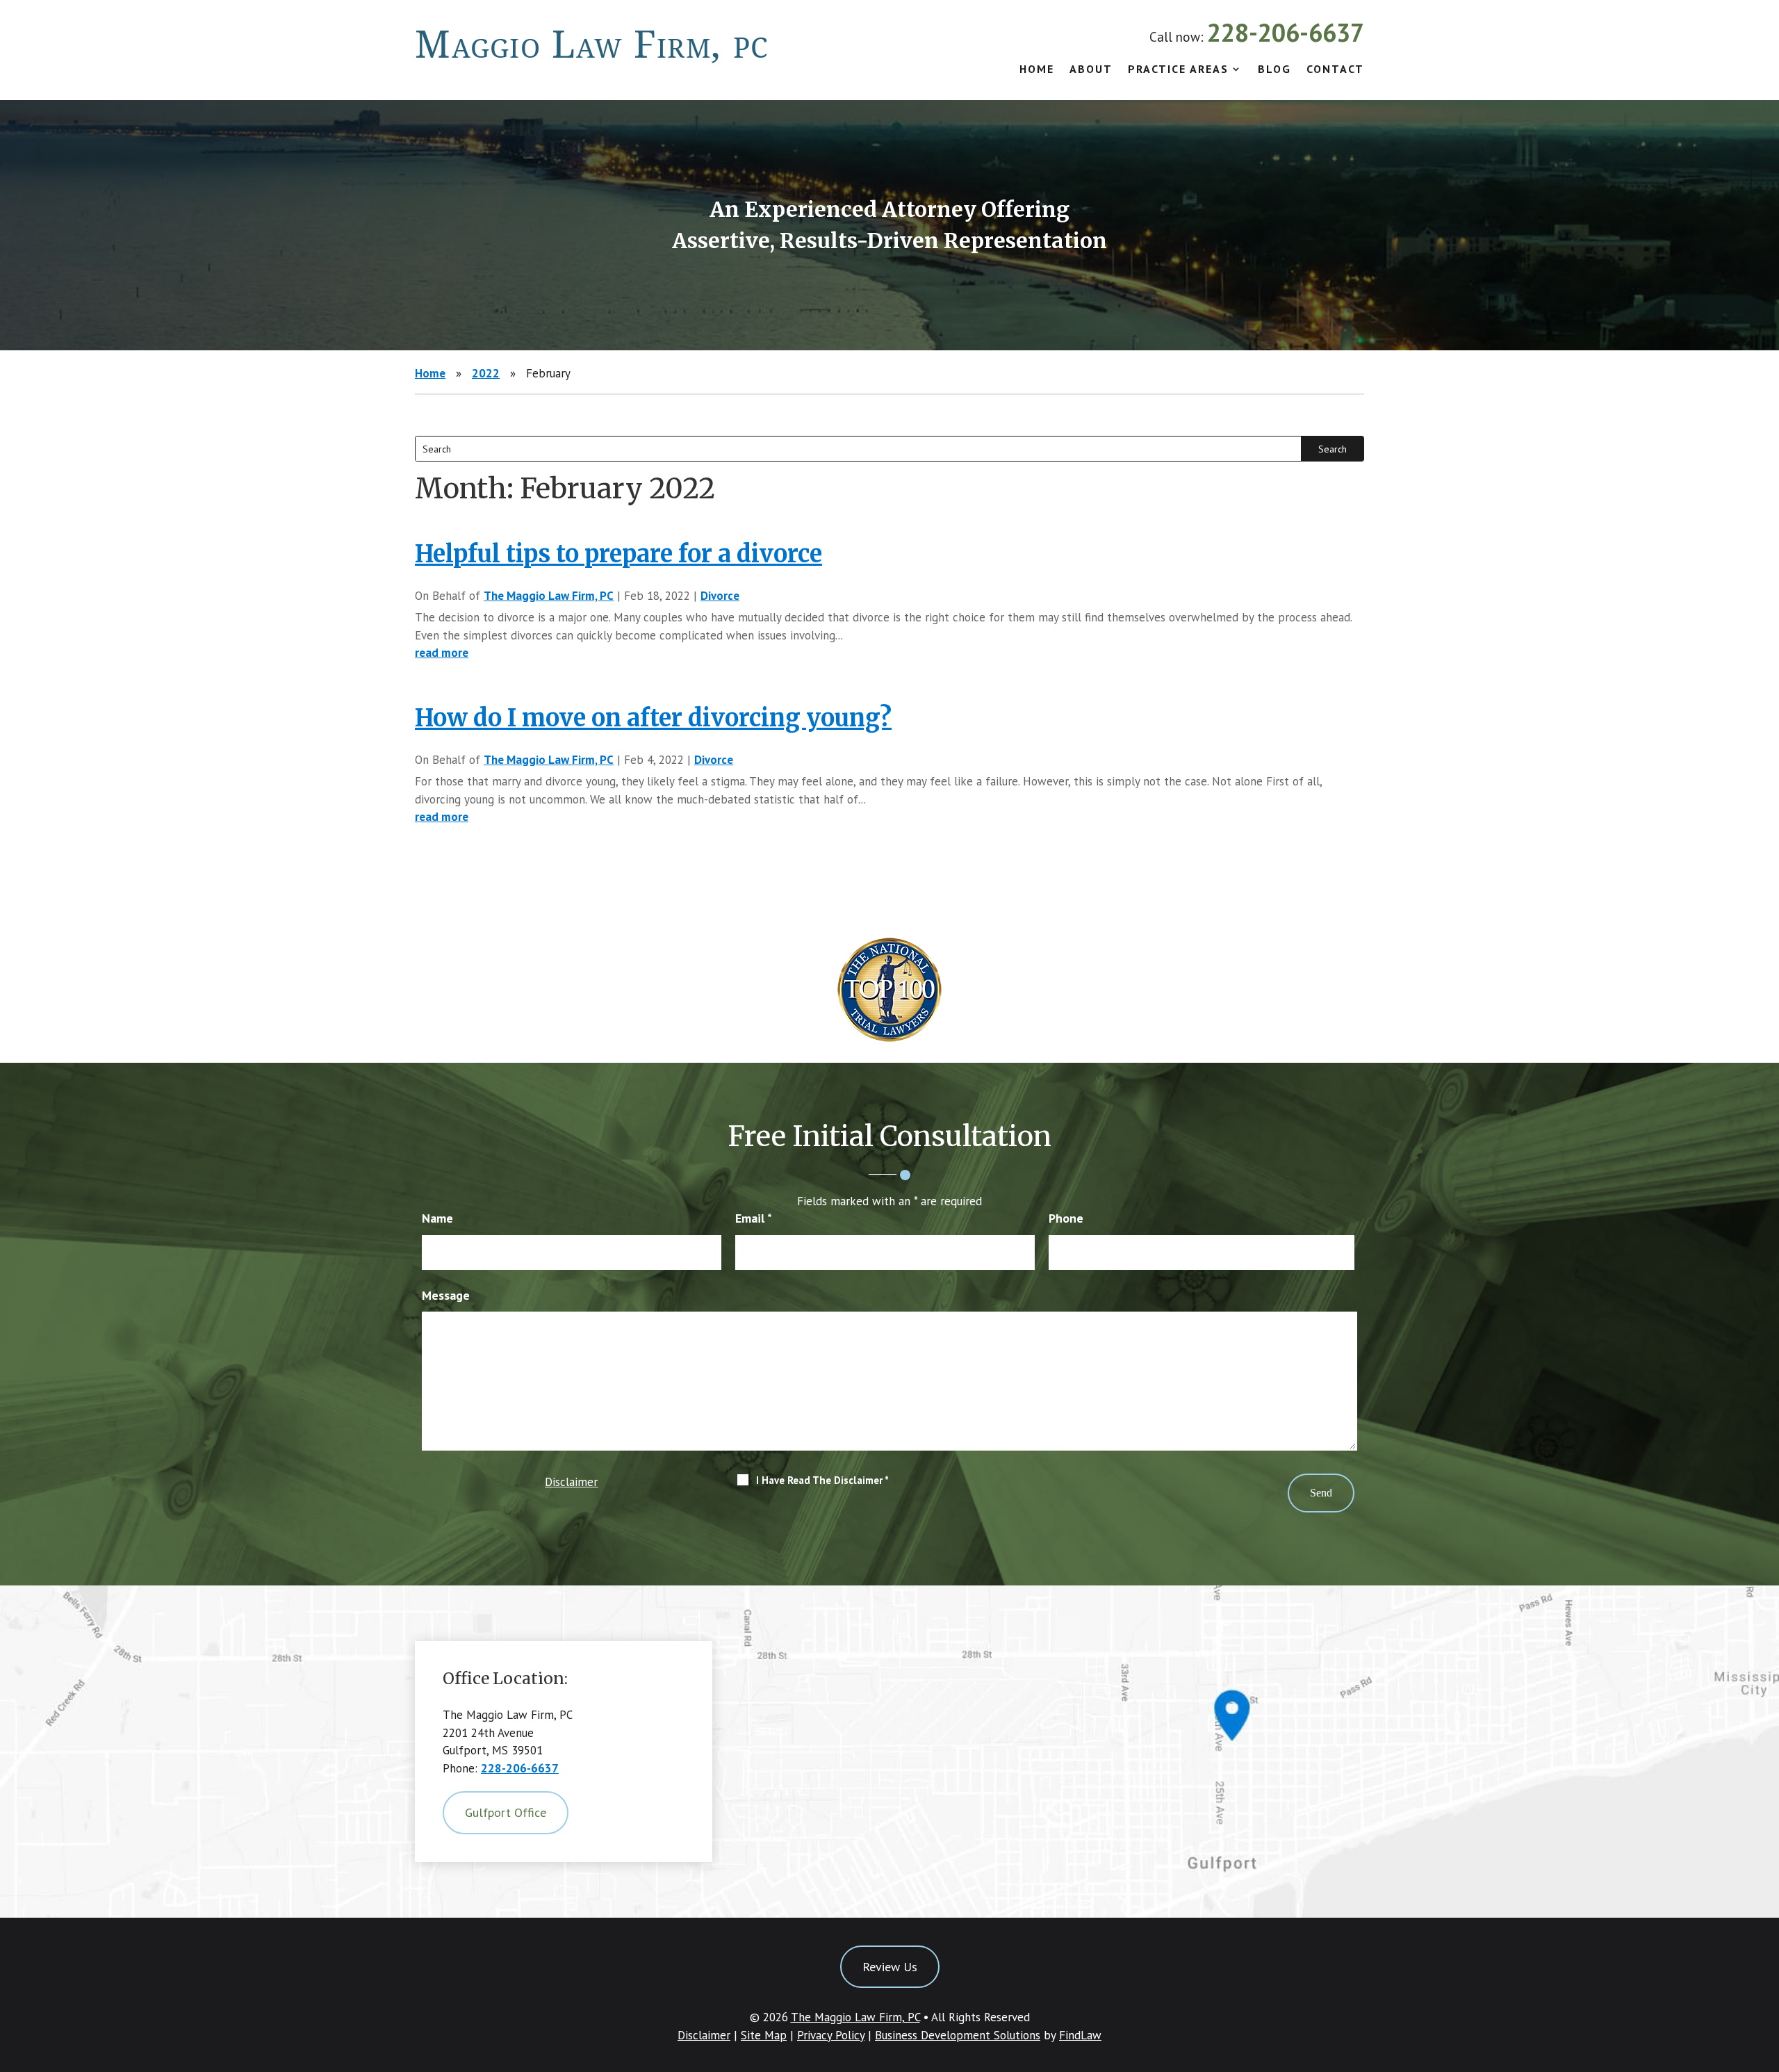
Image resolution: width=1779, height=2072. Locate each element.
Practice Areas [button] (1178, 70)
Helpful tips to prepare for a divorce (618, 554)
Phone (1066, 1218)
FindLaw (1080, 2035)
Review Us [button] (890, 1967)
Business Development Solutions (958, 2035)
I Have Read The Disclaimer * (822, 1480)
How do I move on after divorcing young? (653, 718)
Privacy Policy (831, 2035)
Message (446, 1295)
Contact (1335, 70)
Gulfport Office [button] (506, 1812)
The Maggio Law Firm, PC (549, 596)
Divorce (720, 596)
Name (437, 1218)
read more (442, 653)
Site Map (764, 2035)
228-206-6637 (1286, 32)
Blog (1274, 70)
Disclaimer (571, 1482)
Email (754, 1218)
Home (1037, 70)
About (1091, 70)
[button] (1765, 1971)
